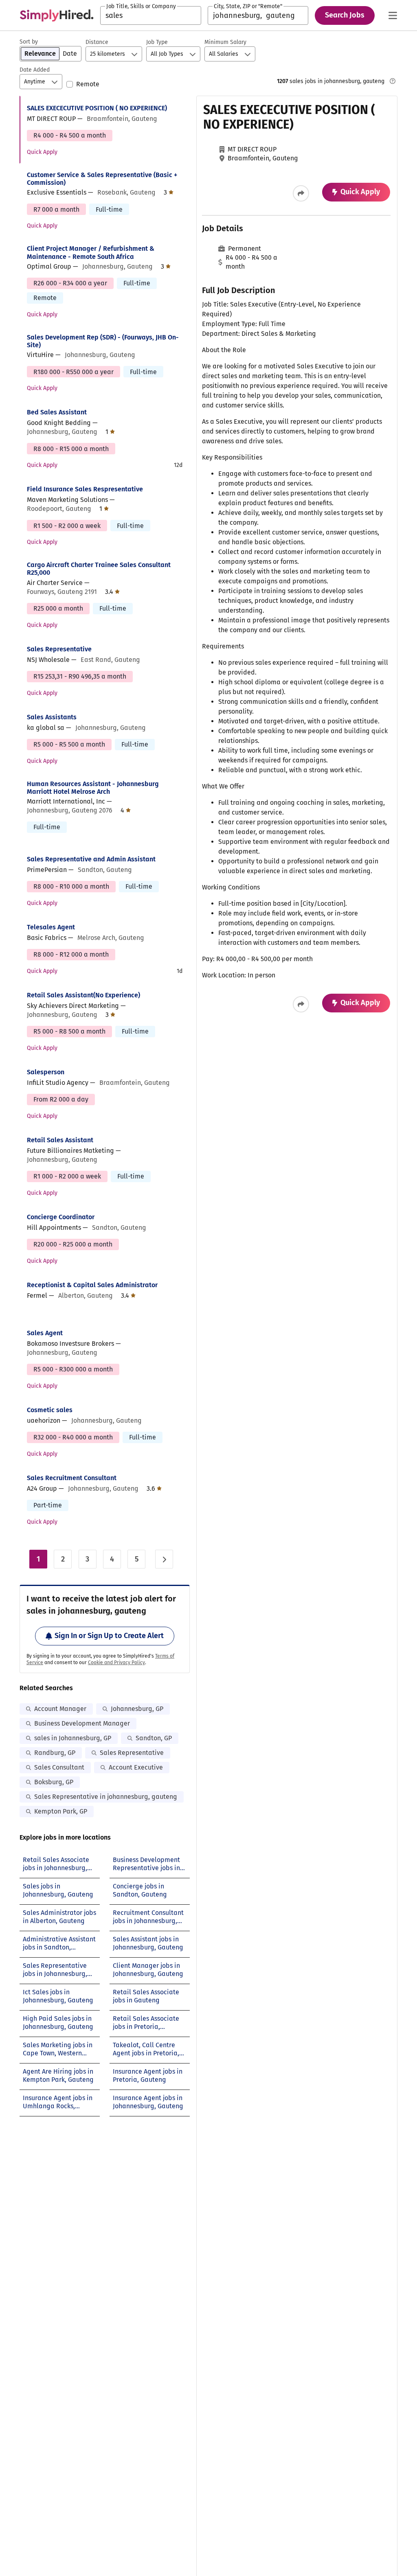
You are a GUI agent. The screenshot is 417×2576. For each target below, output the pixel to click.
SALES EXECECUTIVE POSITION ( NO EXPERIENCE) (97, 108)
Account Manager (60, 1709)
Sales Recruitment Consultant (72, 1478)
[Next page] (164, 1559)
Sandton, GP (154, 1738)
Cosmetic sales (50, 1410)
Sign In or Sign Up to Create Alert (109, 1636)
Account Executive (136, 1767)
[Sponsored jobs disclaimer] (393, 81)
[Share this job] (301, 193)
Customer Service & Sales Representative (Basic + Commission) (102, 179)
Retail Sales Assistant (60, 1140)
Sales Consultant (59, 1767)
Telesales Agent (51, 927)
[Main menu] (393, 15)
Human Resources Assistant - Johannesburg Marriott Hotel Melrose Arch (93, 788)
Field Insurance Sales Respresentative (85, 489)
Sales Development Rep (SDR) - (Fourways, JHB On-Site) (103, 341)
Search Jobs (345, 15)
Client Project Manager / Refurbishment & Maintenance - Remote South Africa (91, 252)
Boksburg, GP (54, 1782)
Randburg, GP (55, 1753)
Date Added (35, 70)
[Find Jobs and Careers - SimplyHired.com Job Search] (57, 15)
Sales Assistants (52, 717)
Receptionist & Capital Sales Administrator (92, 1285)
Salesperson (46, 1072)
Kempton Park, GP (61, 1811)
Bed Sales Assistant (57, 412)
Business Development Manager (82, 1723)
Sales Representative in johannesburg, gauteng (106, 1797)
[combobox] (151, 15)
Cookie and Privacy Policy (116, 1663)
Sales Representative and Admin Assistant (91, 859)
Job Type (157, 42)
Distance (97, 42)
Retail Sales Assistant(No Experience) (83, 995)
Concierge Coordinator (61, 1217)
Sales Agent (45, 1333)
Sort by (29, 42)
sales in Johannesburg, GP (73, 1738)
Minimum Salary (225, 42)
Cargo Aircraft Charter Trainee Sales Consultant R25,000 (99, 569)
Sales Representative (59, 649)
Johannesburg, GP (137, 1709)
